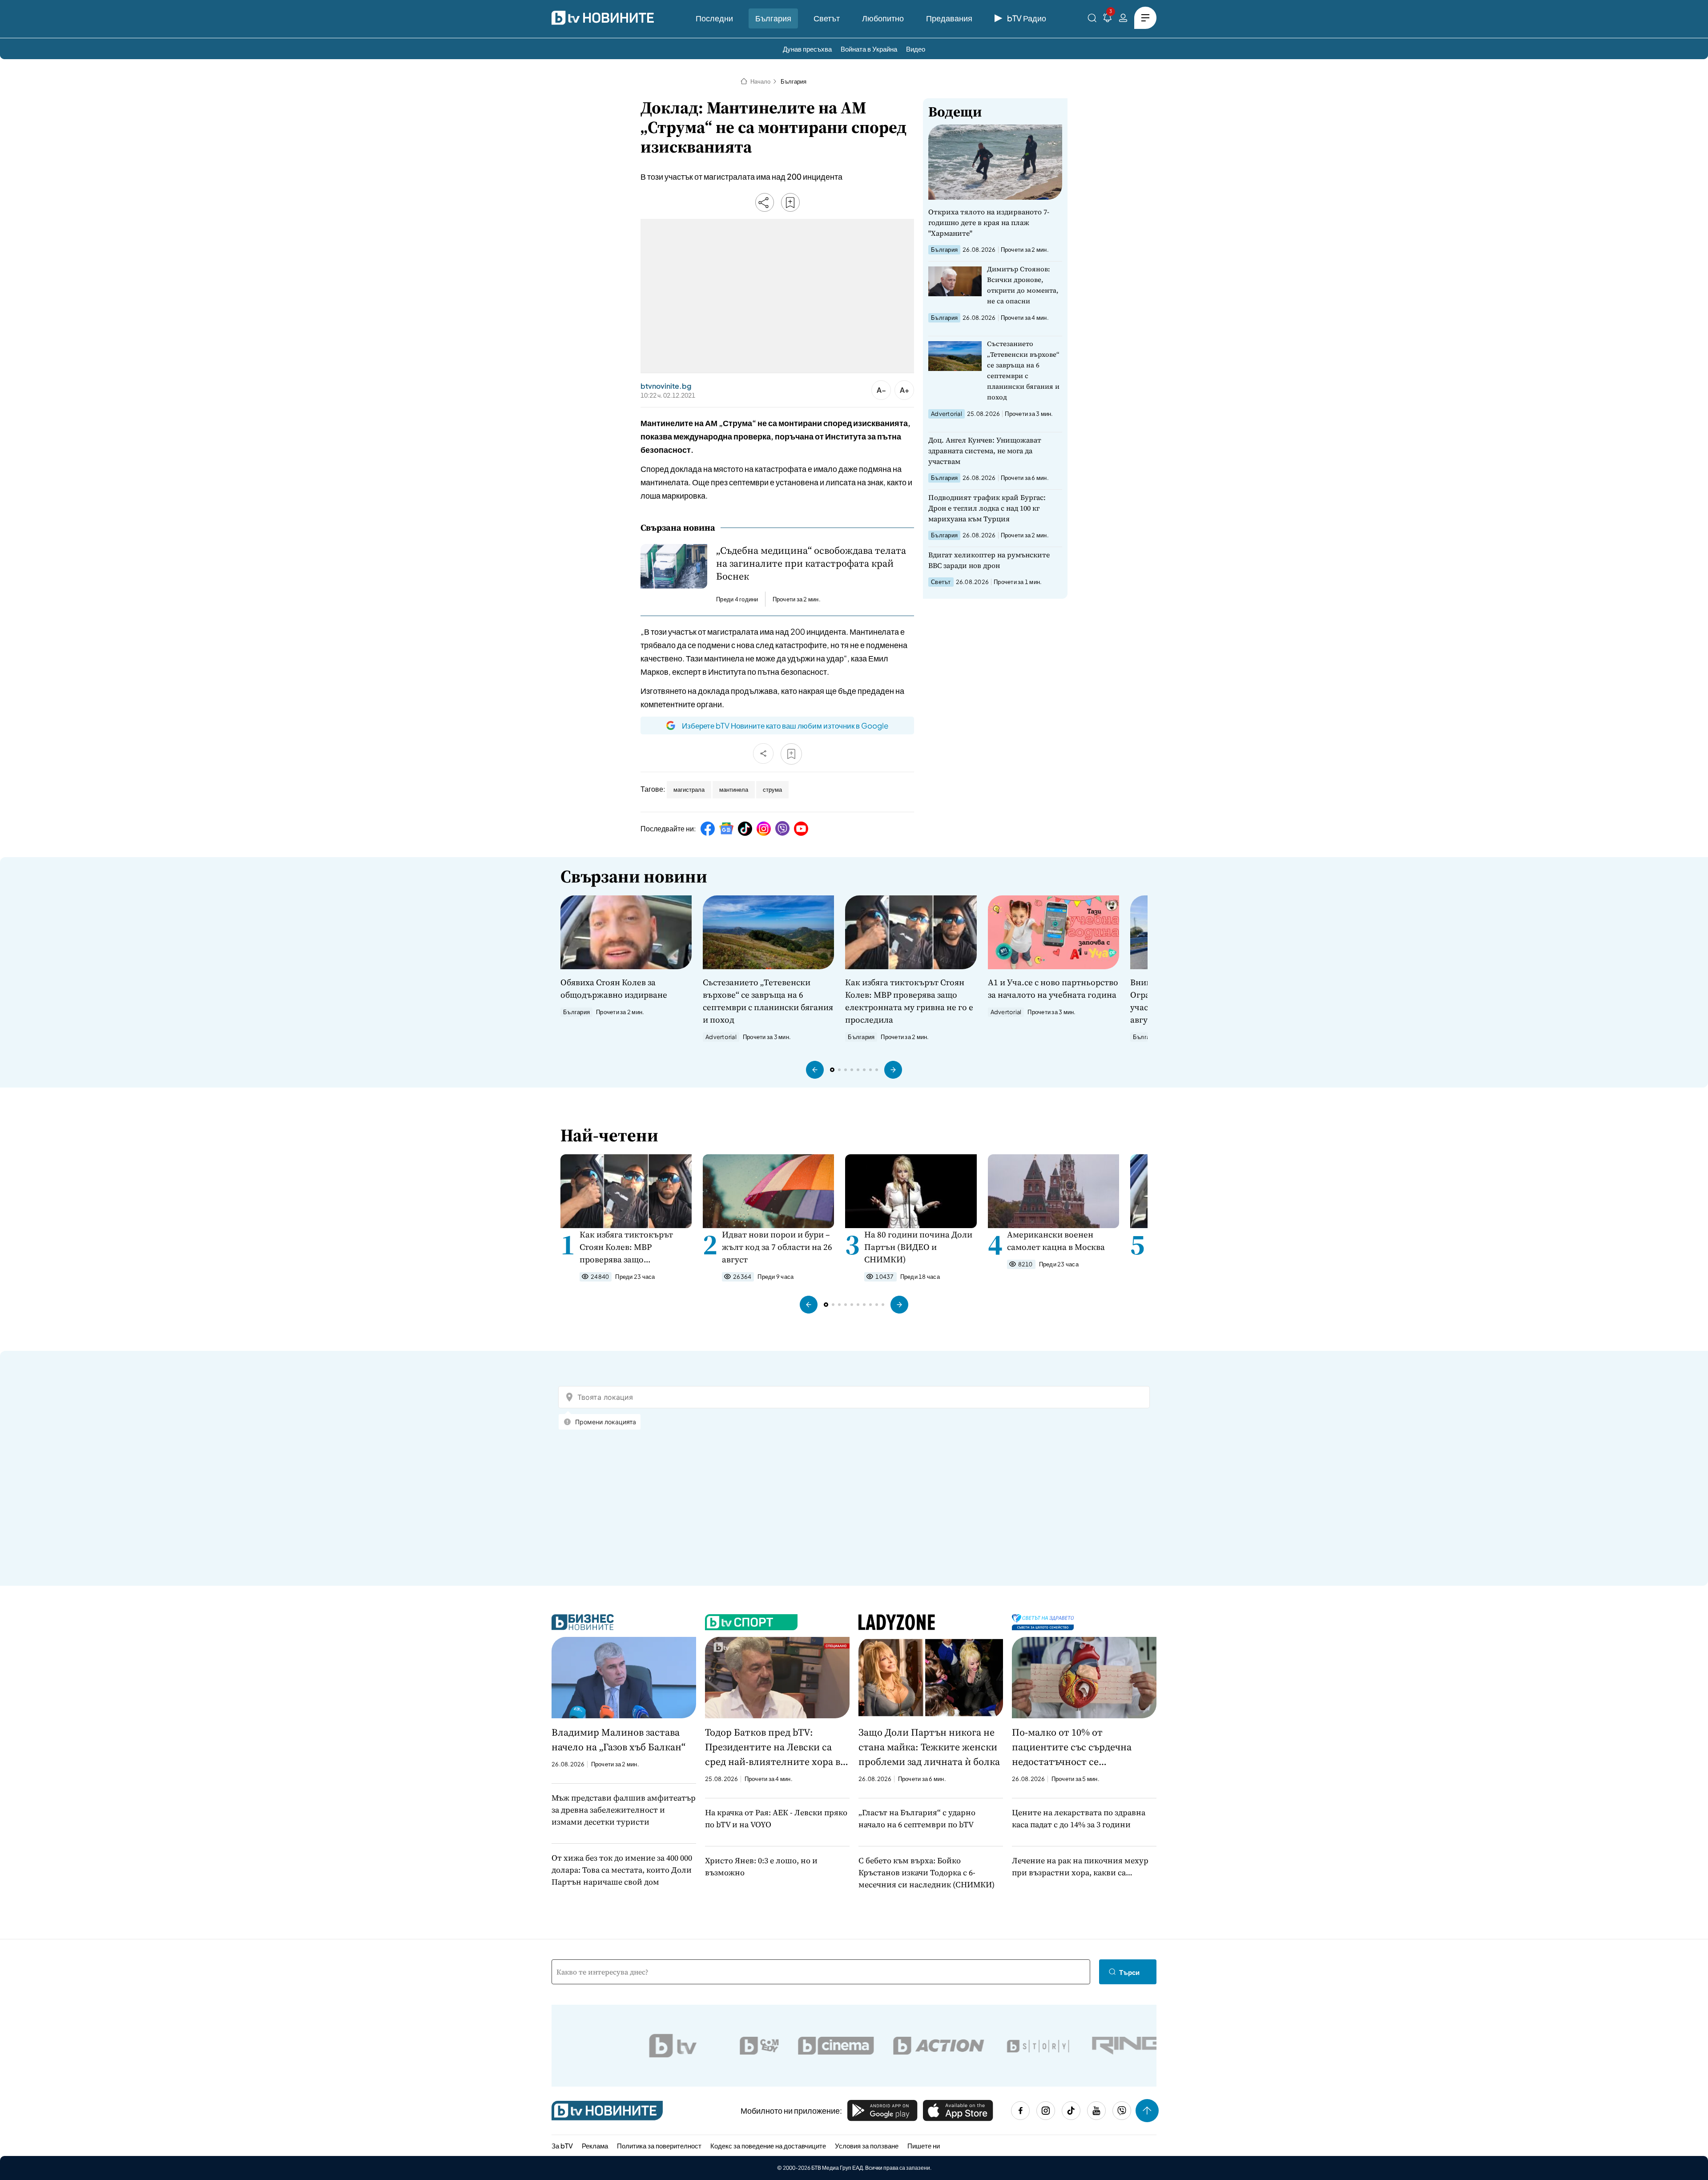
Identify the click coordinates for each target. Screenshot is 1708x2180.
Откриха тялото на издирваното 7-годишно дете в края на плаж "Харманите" (989, 222)
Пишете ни (924, 2146)
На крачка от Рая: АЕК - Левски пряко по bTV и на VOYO (776, 1818)
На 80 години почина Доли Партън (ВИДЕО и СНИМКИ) (918, 1247)
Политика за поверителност (659, 2146)
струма (772, 790)
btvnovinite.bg (666, 386)
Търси (1129, 1972)
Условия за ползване (867, 2146)
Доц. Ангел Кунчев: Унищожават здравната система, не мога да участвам (985, 451)
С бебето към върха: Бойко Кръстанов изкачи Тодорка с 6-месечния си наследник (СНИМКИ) (927, 1872)
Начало (760, 81)
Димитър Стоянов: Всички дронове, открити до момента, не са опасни (1023, 285)
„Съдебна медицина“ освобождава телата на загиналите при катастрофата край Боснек (811, 563)
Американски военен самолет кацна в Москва (1056, 1241)
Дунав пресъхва (807, 49)
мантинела (734, 790)
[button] (815, 1070)
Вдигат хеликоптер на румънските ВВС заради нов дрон (989, 560)
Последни (714, 18)
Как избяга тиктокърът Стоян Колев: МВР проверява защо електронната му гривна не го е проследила (909, 1001)
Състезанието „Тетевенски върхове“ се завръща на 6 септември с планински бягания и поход (1023, 370)
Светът (827, 18)
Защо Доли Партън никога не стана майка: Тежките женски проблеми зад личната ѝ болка (929, 1747)
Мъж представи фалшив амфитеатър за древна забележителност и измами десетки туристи (624, 1810)
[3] (1108, 19)
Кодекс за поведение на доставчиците (768, 2146)
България (773, 18)
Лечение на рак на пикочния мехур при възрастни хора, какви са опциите (1080, 1867)
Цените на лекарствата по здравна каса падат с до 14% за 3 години (1079, 1818)
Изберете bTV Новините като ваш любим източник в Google (785, 725)
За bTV (562, 2146)
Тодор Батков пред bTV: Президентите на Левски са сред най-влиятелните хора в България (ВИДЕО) (773, 1747)
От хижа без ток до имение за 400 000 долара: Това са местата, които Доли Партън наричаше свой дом (622, 1870)
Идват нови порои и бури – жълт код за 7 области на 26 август (777, 1247)
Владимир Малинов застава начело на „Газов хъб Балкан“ (618, 1739)
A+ (904, 390)
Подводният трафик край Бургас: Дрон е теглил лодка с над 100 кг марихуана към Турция (987, 508)
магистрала (689, 790)
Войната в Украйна (869, 49)
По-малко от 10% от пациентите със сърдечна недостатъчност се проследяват (1072, 1747)
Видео (916, 49)
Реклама (595, 2146)
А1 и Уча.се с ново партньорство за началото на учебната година (1053, 988)
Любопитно (883, 18)
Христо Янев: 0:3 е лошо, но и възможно (761, 1866)
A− (881, 390)
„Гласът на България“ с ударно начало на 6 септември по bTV (917, 1818)
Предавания (949, 18)
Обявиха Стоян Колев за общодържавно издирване (614, 988)
